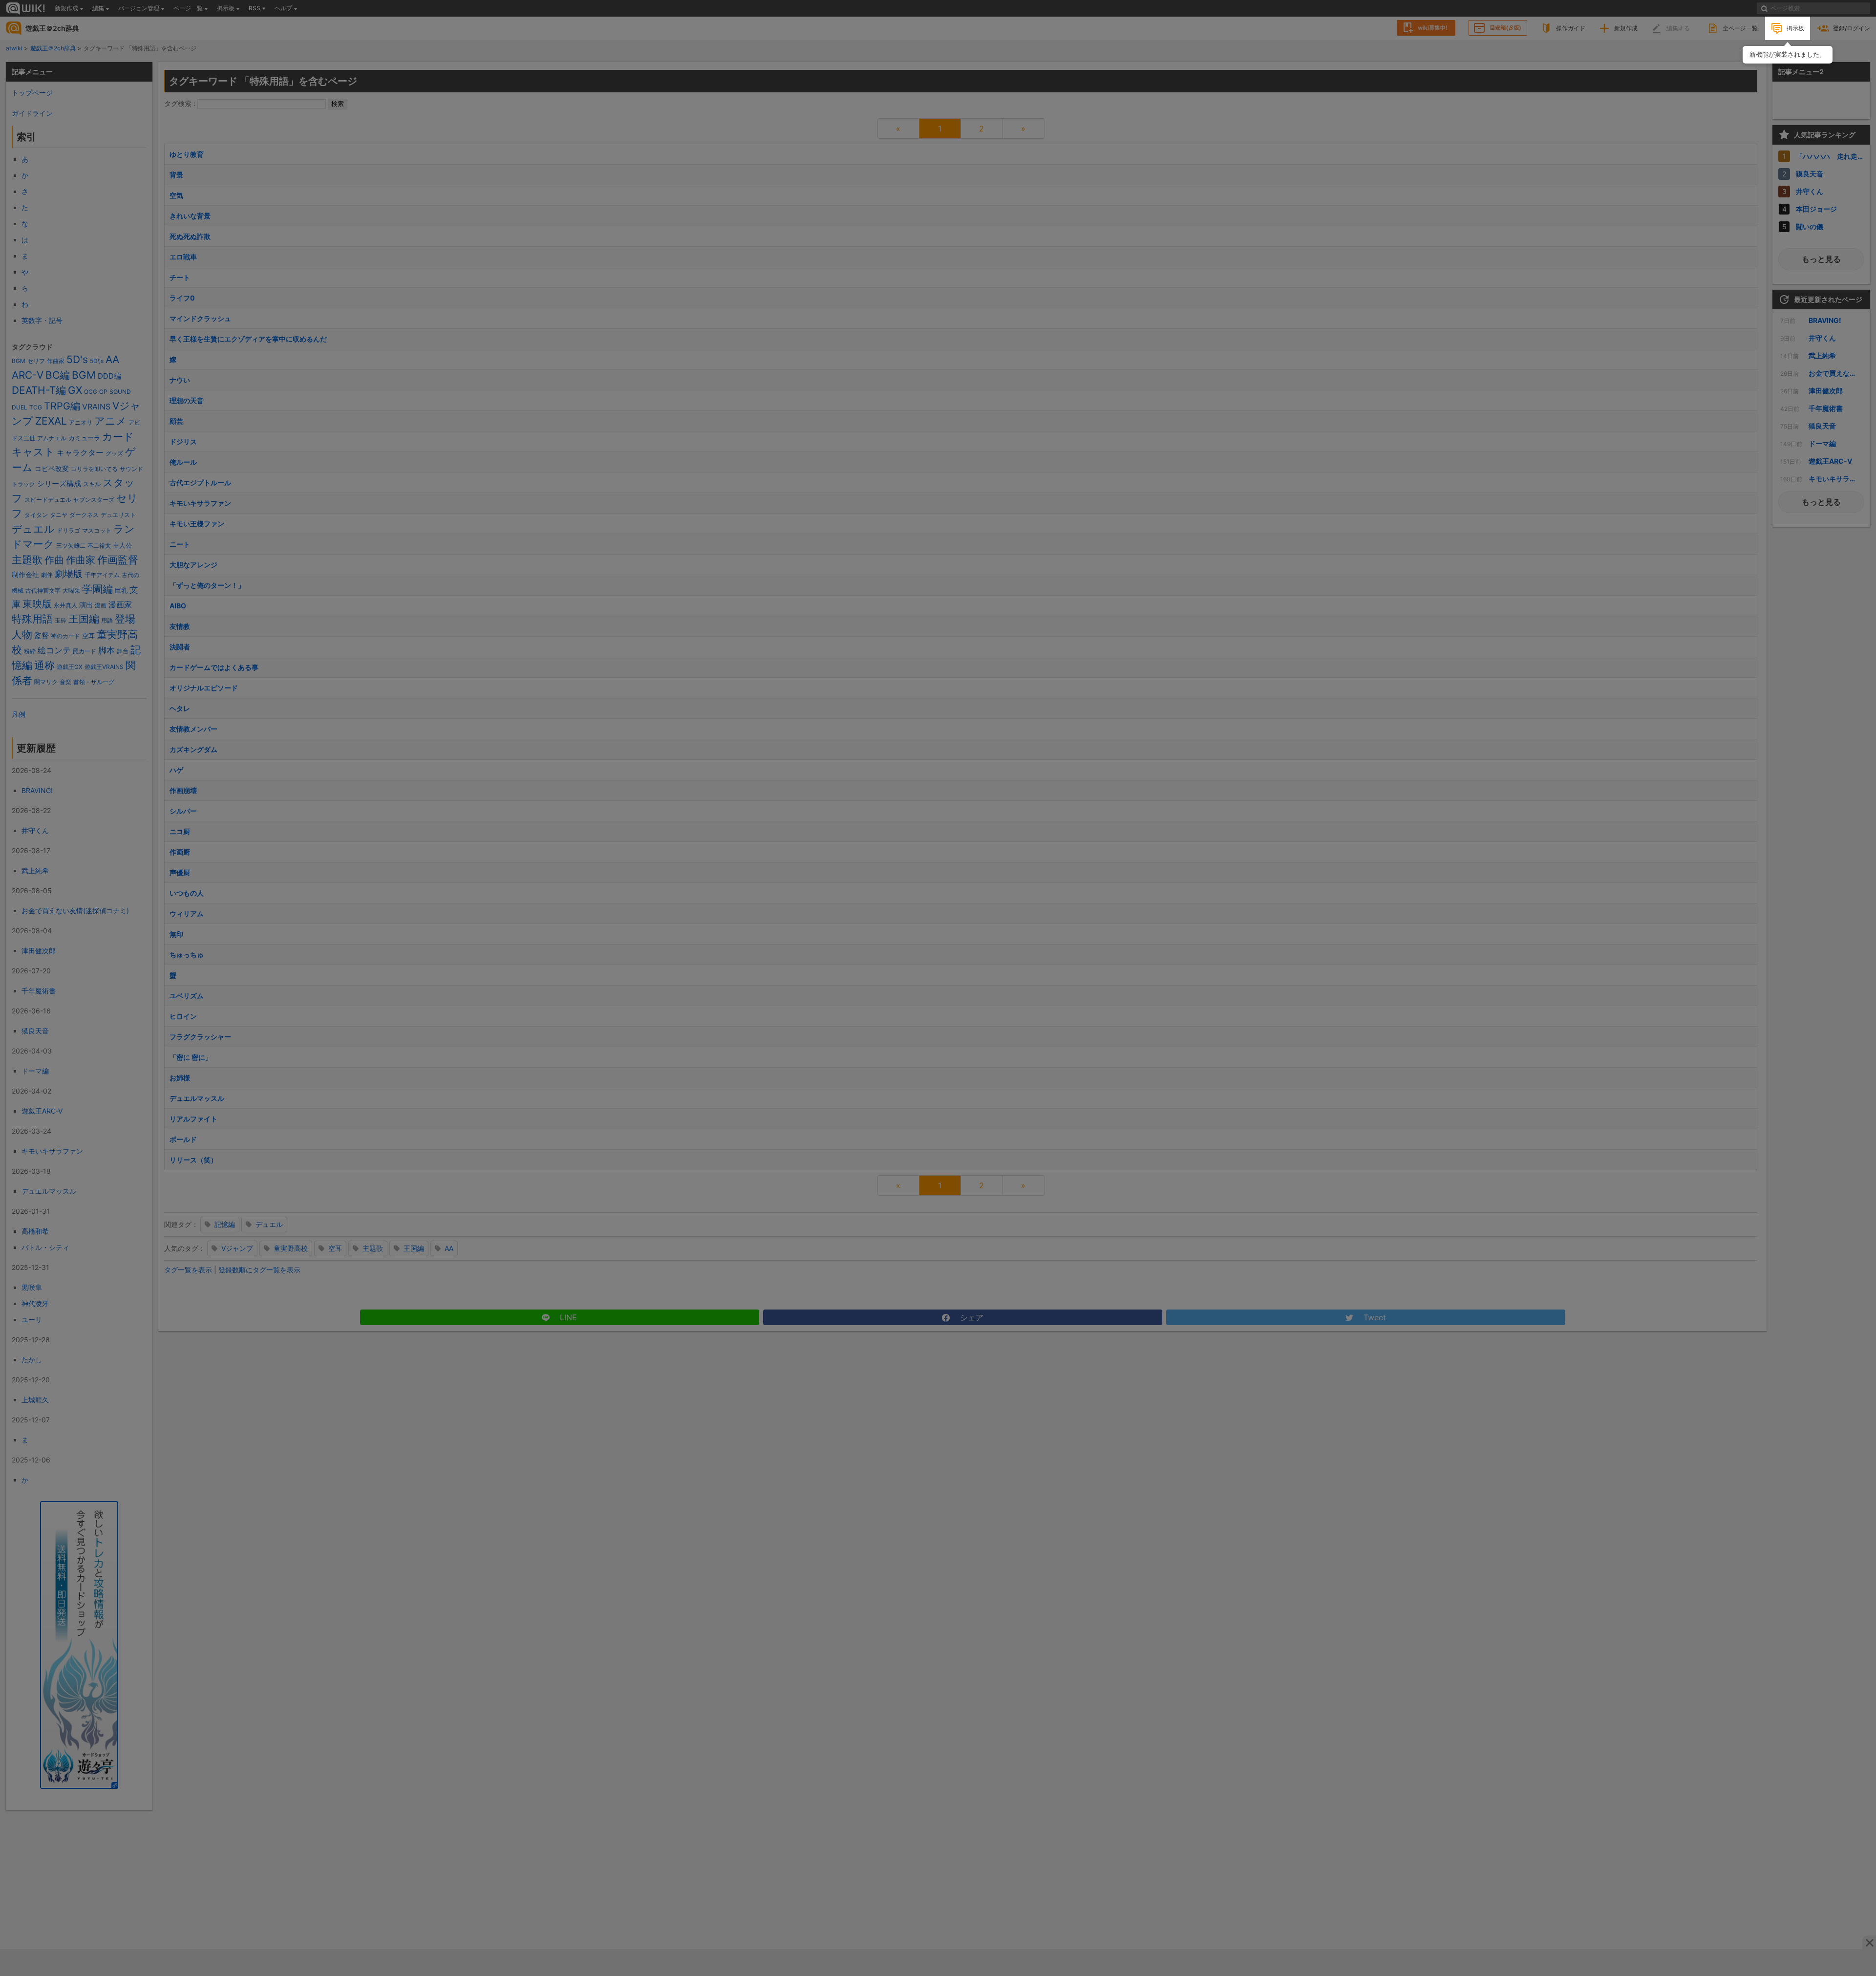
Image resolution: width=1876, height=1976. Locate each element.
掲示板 (1795, 28)
